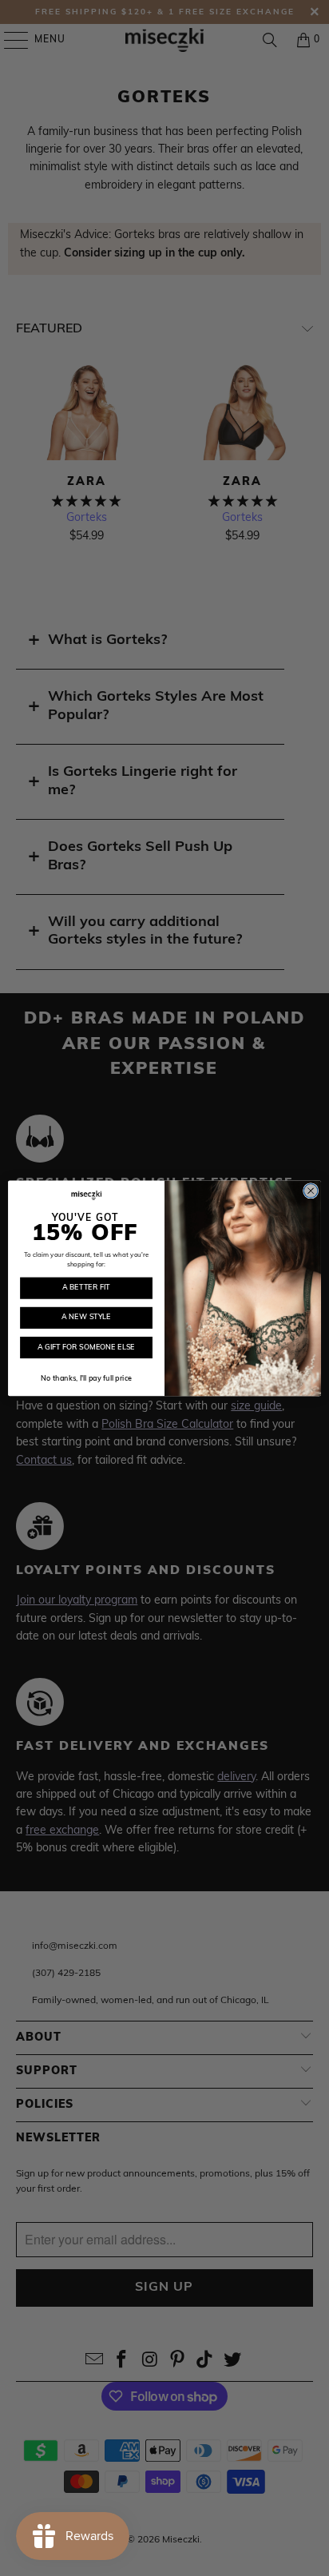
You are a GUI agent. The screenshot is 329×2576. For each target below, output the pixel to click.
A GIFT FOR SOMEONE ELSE (86, 1347)
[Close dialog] (311, 1191)
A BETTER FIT (86, 1288)
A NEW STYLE (86, 1317)
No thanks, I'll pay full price (86, 1379)
